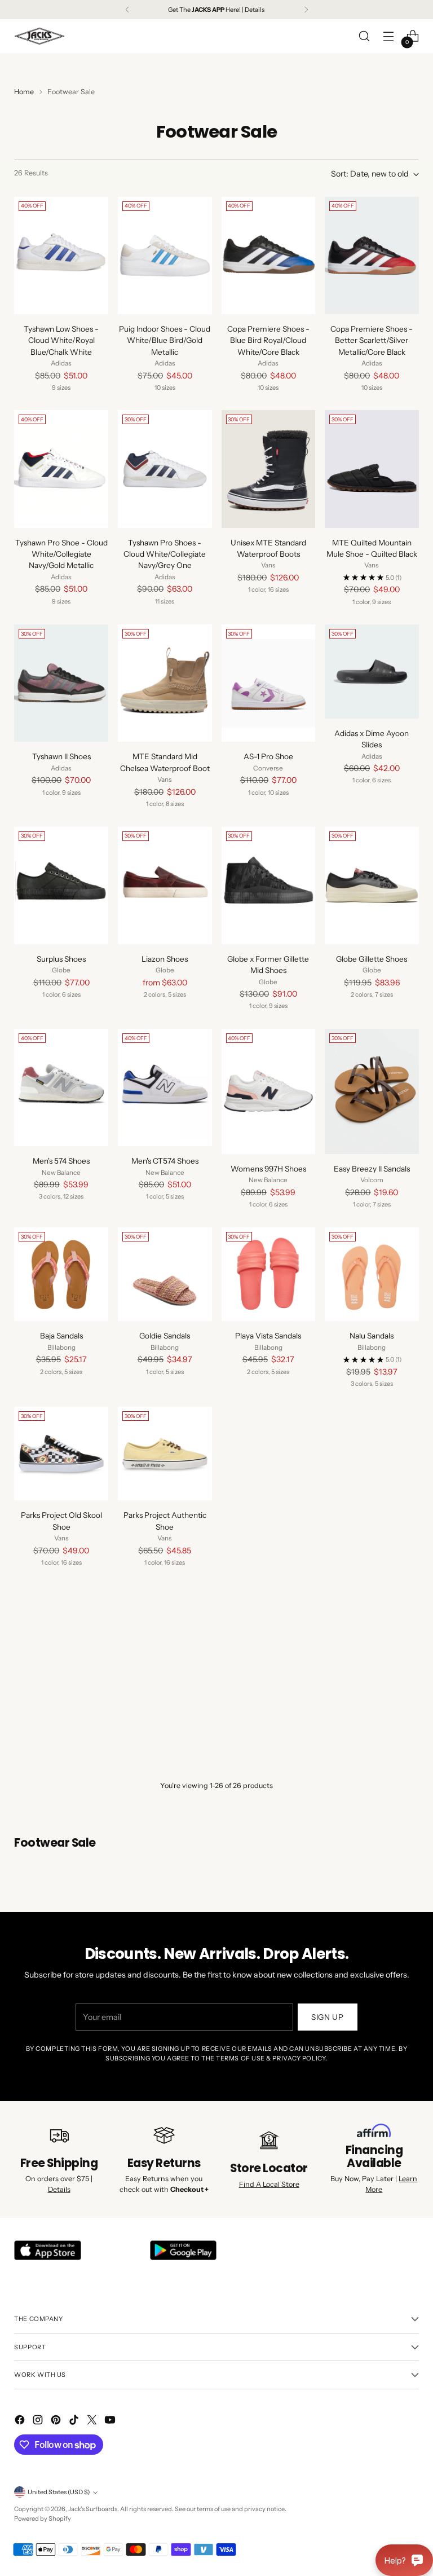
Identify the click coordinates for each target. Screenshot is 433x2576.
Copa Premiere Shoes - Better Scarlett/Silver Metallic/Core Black (372, 340)
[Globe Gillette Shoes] (372, 886)
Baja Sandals (61, 1336)
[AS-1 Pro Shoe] (269, 683)
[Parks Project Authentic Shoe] (165, 1454)
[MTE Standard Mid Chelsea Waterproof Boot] (165, 683)
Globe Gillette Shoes (372, 959)
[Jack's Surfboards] (39, 36)
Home (24, 92)
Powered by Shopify (43, 2518)
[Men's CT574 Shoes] (165, 1087)
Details (59, 2189)
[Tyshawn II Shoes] (61, 683)
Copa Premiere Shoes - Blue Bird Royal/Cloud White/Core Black (268, 340)
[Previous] (127, 10)
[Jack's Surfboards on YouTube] (111, 2421)
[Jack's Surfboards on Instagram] (39, 2421)
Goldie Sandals (165, 1336)
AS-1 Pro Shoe (268, 756)
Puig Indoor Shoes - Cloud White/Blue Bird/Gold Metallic (165, 340)
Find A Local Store (269, 2184)
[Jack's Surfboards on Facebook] (21, 2421)
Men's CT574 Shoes (165, 1161)
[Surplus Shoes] (61, 886)
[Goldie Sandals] (165, 1274)
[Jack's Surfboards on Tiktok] (75, 2421)
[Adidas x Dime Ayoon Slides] (372, 671)
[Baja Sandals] (61, 1274)
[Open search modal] (364, 36)
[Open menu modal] (389, 36)
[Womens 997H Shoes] (269, 1091)
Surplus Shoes (61, 959)
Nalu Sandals (372, 1336)
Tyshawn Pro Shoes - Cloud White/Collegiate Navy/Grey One (165, 554)
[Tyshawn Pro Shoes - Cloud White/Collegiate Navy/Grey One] (165, 469)
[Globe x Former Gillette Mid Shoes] (269, 886)
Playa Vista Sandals (268, 1336)
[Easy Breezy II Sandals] (372, 1091)
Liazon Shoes (165, 959)
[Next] (306, 10)
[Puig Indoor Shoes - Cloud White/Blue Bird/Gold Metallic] (165, 256)
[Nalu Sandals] (372, 1274)
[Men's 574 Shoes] (61, 1087)
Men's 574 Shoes (61, 1161)
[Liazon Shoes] (165, 886)
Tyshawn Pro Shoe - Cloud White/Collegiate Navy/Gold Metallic (61, 554)
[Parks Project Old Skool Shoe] (61, 1454)
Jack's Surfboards (93, 2509)
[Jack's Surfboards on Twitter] (93, 2421)
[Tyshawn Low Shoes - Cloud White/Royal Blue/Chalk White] (61, 256)
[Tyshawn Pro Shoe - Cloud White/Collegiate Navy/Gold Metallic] (61, 469)
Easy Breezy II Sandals (372, 1169)
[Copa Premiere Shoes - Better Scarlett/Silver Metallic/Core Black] (372, 256)
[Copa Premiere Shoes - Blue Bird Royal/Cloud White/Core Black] (269, 256)
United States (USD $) (59, 2492)
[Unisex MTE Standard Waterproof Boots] (269, 469)
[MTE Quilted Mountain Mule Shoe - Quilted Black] (372, 469)
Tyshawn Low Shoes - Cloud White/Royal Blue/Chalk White (61, 340)
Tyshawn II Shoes (61, 756)
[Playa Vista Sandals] (269, 1274)
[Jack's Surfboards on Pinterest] (57, 2421)
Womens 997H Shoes (268, 1169)
